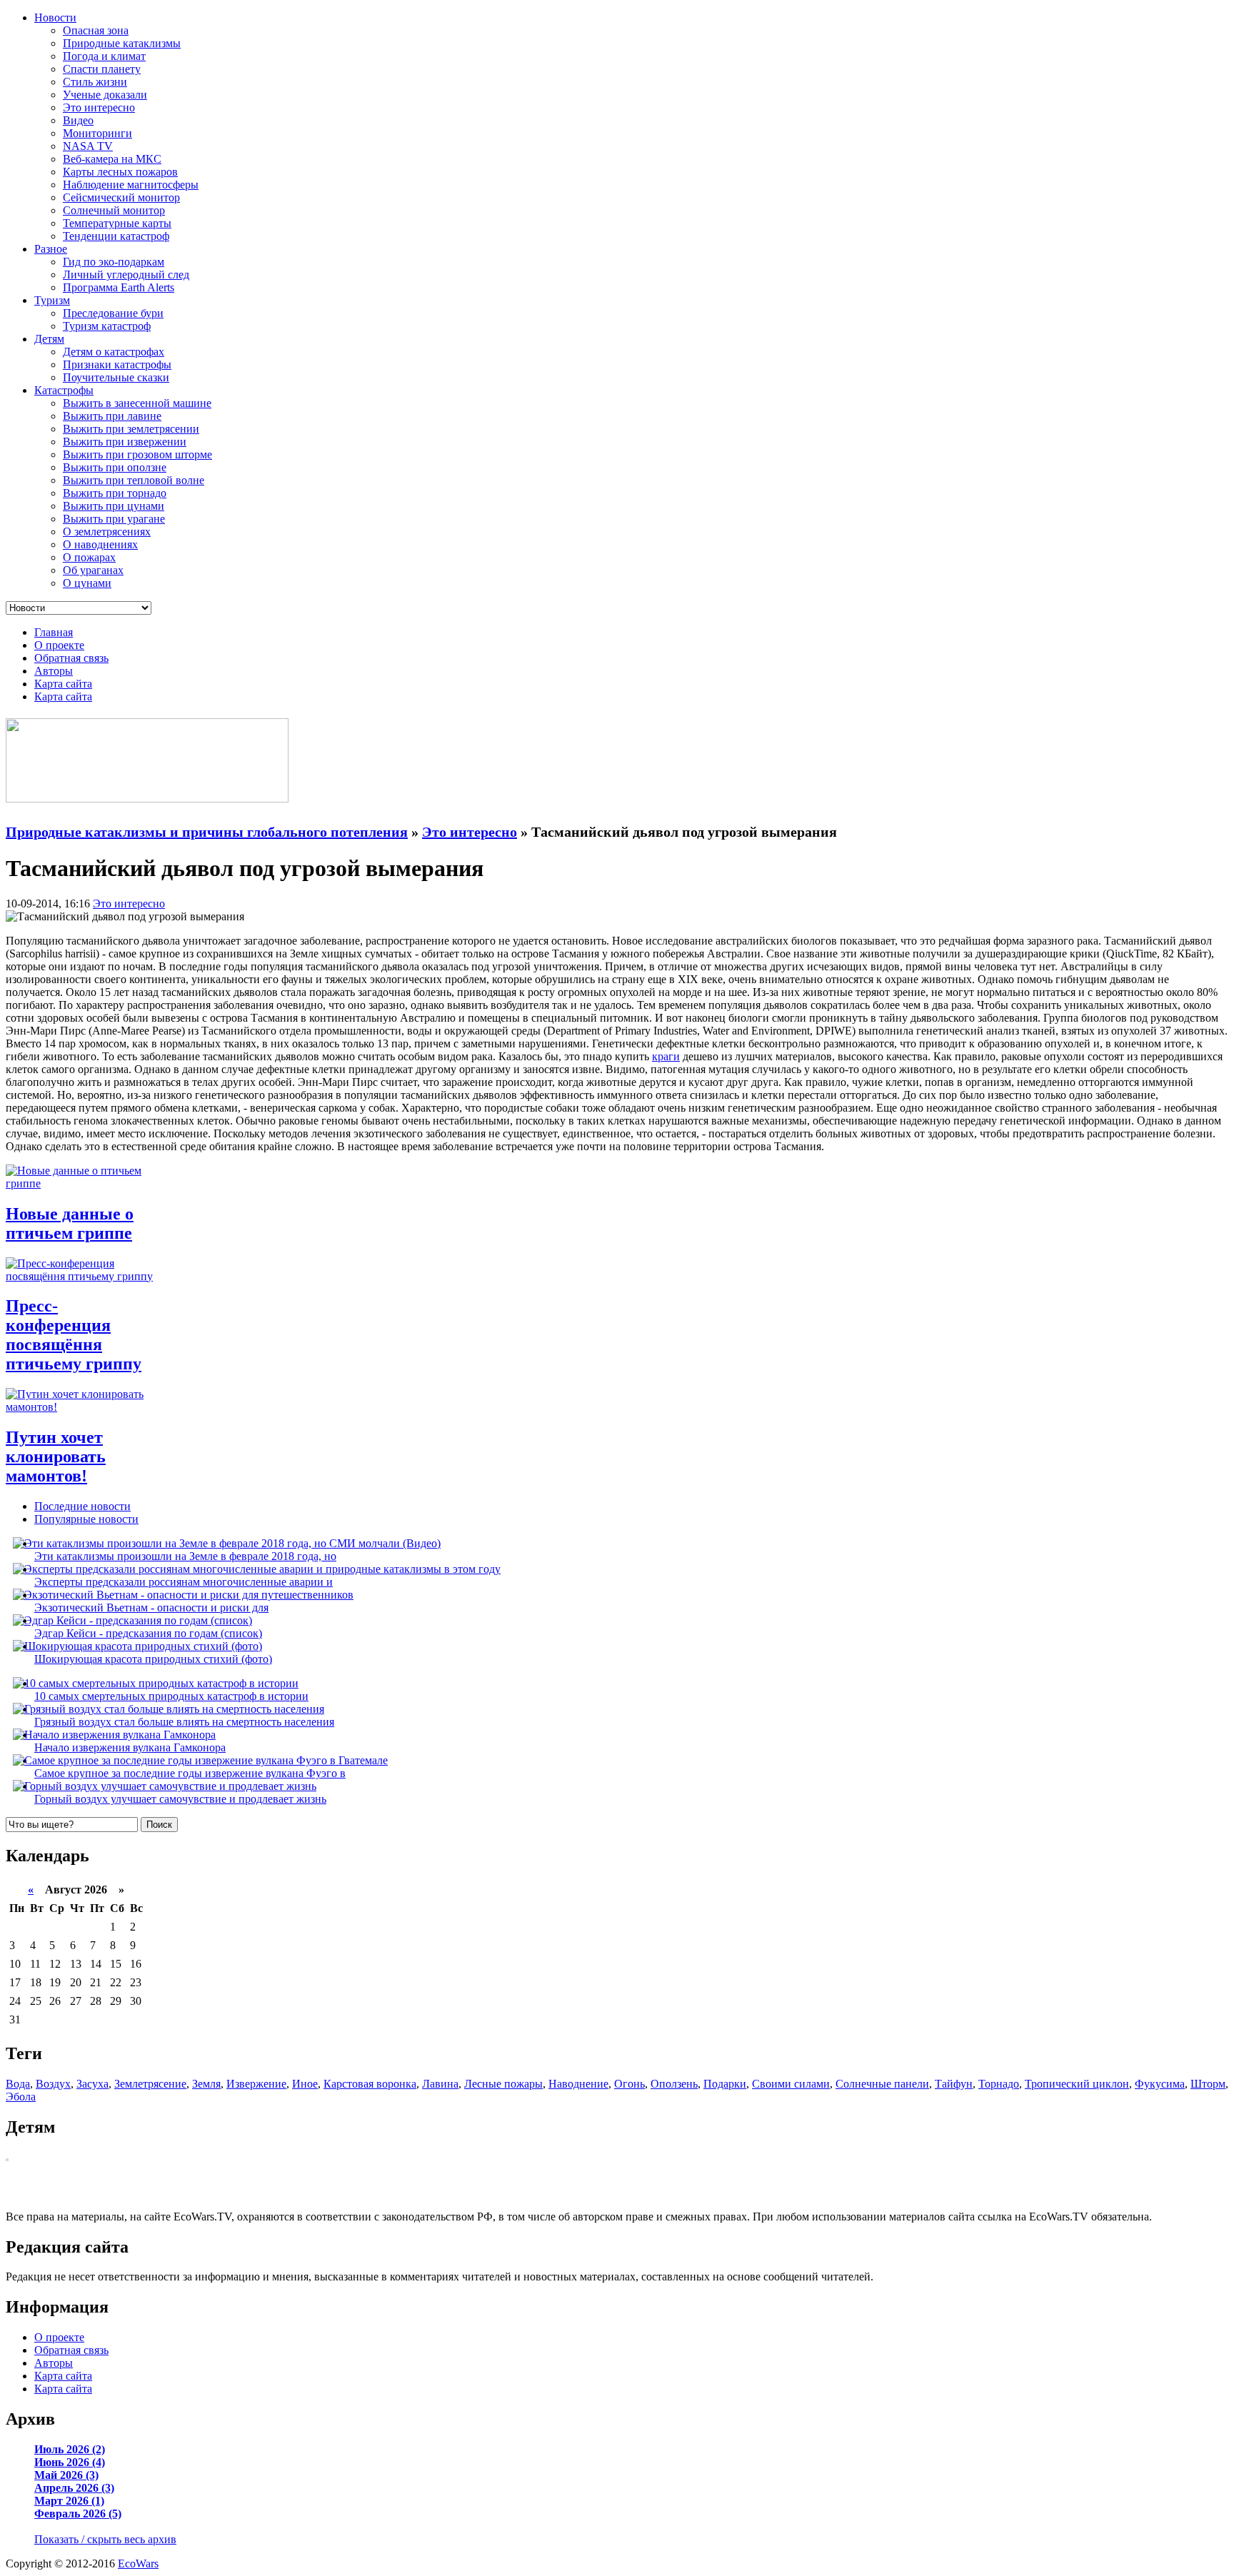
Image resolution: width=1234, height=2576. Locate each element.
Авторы (54, 671)
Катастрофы (64, 390)
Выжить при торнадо (115, 493)
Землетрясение (150, 2084)
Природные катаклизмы (122, 43)
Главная (54, 632)
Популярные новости (86, 1519)
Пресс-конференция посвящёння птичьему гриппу (74, 1335)
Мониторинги (97, 133)
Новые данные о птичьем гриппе (70, 1223)
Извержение (256, 2084)
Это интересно (99, 107)
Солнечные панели (882, 2084)
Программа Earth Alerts (119, 287)
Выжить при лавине (112, 416)
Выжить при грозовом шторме (137, 454)
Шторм (1208, 2084)
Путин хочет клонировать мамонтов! (56, 1456)
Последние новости (82, 1506)
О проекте (59, 645)
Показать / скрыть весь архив (105, 2539)
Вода (18, 2084)
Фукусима (1160, 2084)
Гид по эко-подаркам (114, 262)
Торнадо (999, 2084)
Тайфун (954, 2084)
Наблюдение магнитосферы (131, 185)
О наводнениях (100, 544)
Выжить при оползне (115, 467)
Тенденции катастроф (116, 236)
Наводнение (578, 2084)
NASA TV (88, 146)
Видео (78, 120)
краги (666, 1056)
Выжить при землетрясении (131, 429)
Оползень (674, 2084)
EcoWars (138, 2564)
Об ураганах (93, 570)
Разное (51, 249)
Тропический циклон (1077, 2084)
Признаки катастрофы (117, 364)
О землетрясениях (107, 532)
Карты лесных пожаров (120, 172)
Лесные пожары (503, 2084)
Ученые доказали (105, 95)
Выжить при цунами (114, 506)
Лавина (440, 2084)
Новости (55, 17)
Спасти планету (102, 69)
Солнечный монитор (114, 210)
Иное (305, 2084)
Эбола (21, 2097)
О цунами (87, 583)
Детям (49, 339)
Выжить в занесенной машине (137, 403)
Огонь (629, 2084)
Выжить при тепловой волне (134, 480)
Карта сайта (63, 684)
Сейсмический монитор (121, 197)
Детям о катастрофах (114, 352)
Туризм (52, 300)
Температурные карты (117, 223)
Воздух (53, 2084)
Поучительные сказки (116, 377)
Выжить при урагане (114, 519)
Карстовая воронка (370, 2084)
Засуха (92, 2084)
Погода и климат (104, 56)
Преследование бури (113, 313)
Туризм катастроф (107, 326)
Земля (206, 2084)
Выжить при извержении (125, 442)
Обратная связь (71, 658)
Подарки (725, 2084)
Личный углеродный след (126, 275)
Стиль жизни (95, 82)
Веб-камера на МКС (112, 159)
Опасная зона (96, 30)
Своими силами (791, 2084)
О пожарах (89, 557)
